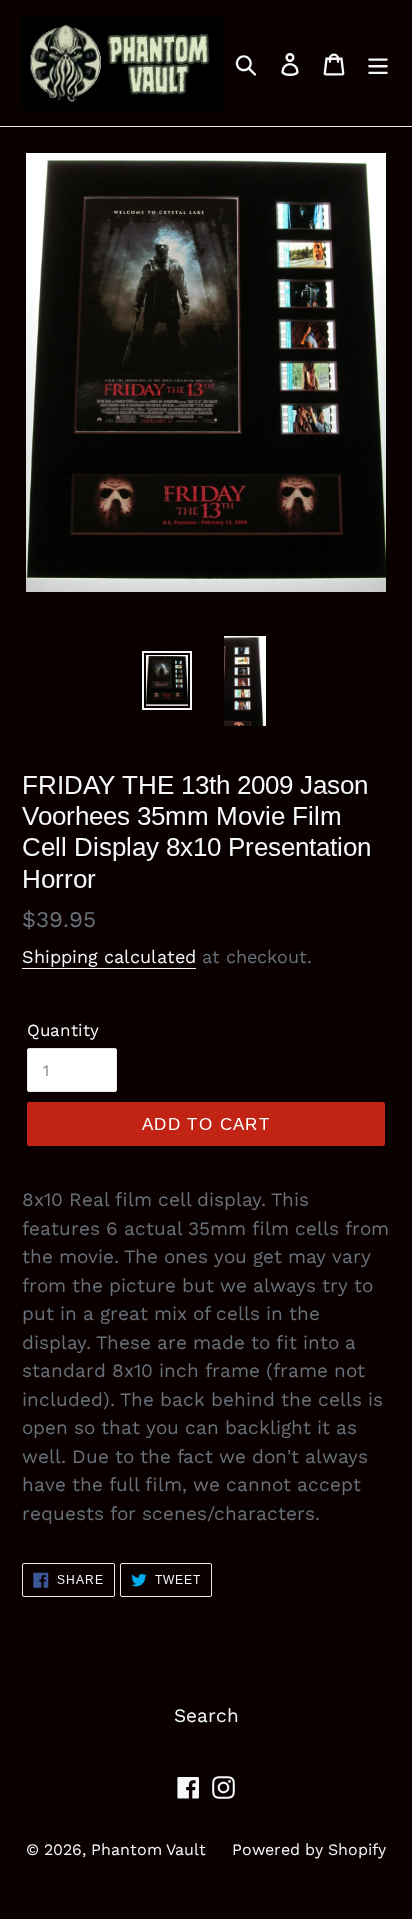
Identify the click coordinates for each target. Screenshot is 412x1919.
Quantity (63, 1030)
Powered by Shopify (309, 1849)
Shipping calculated (109, 956)
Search (206, 1715)
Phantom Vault (148, 1849)
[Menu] (378, 63)
